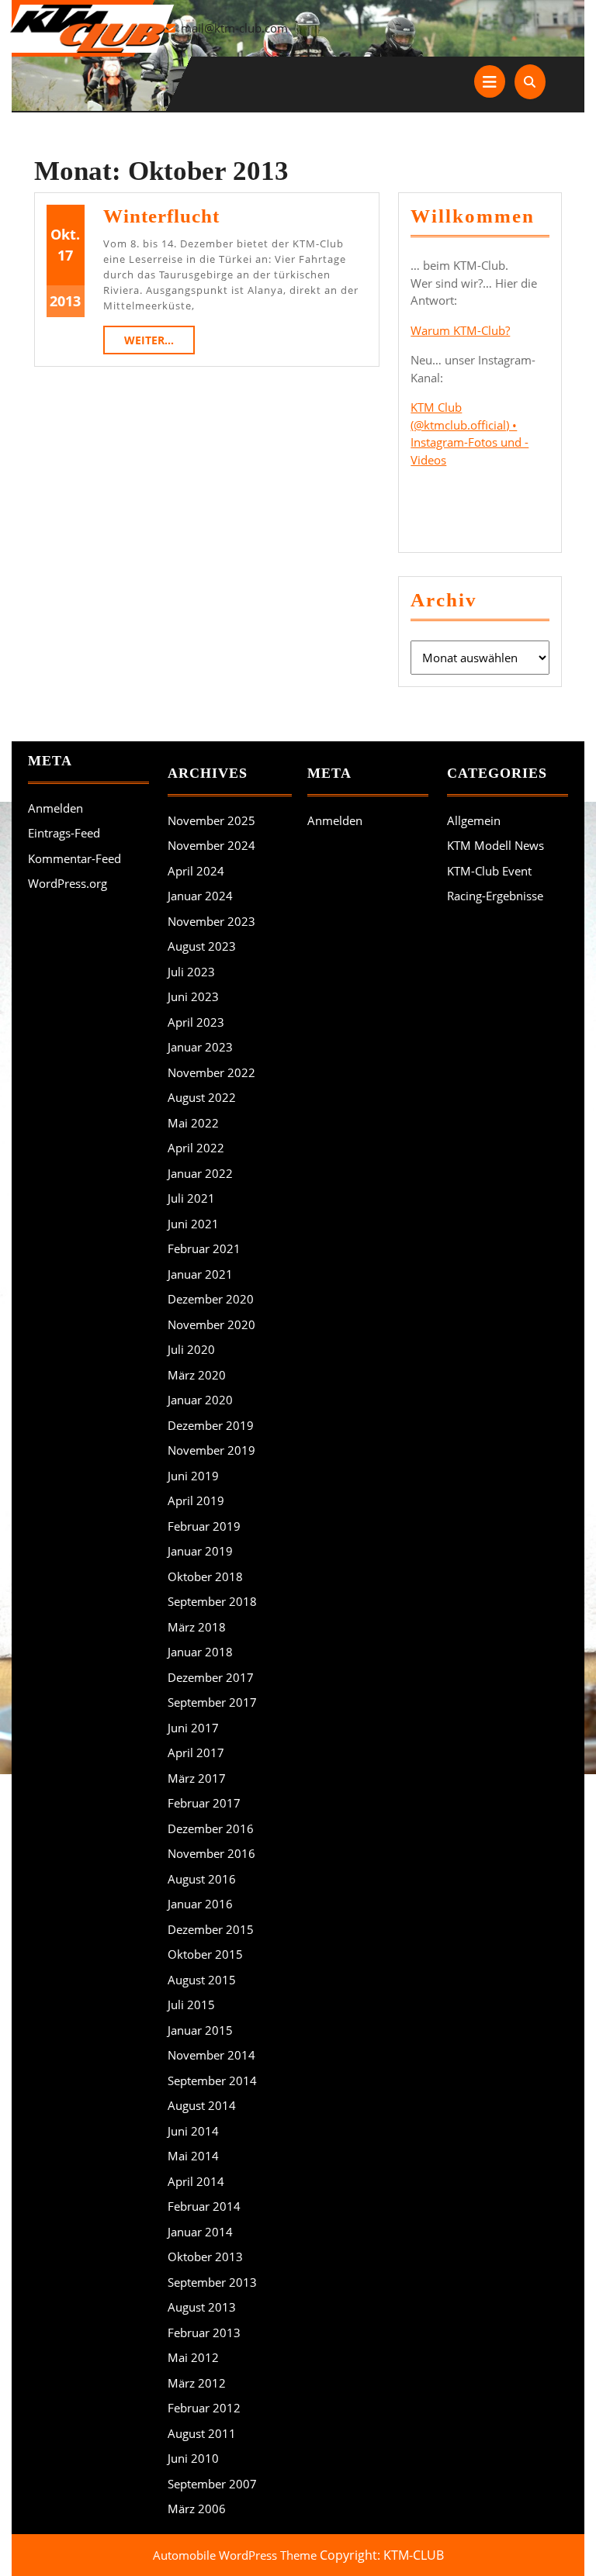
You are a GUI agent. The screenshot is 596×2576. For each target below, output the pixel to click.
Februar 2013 (204, 2333)
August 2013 (202, 2307)
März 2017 (197, 1778)
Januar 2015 (200, 2030)
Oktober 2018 (205, 1576)
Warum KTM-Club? (460, 330)
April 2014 (196, 2181)
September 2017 (212, 1702)
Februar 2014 (204, 2206)
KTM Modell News (496, 845)
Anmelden (55, 808)
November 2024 (211, 845)
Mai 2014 (193, 2156)
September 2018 (212, 1601)
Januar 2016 (200, 1904)
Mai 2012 (193, 2357)
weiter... (159, 340)
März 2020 (197, 1375)
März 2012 (197, 2383)
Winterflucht (161, 216)
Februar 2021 (204, 1248)
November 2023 (211, 921)
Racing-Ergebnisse (495, 896)
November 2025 (211, 820)
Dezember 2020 (211, 1299)
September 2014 (212, 2080)
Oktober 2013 (205, 2257)
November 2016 (211, 1853)
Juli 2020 (191, 1349)
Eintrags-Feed (64, 833)
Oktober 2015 (205, 1954)
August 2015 (202, 1980)
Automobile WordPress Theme (235, 2555)
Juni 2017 (193, 1728)
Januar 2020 (200, 1400)
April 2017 (196, 1752)
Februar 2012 (204, 2408)
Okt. (65, 234)
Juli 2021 (191, 1198)
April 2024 (196, 871)
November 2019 (211, 1450)
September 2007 (212, 2484)
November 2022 (211, 1072)
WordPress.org (68, 883)
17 (65, 255)
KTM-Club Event (489, 871)
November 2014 (211, 2055)
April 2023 (196, 1022)
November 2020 (211, 1324)
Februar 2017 (204, 1803)
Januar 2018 (200, 1652)
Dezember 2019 (211, 1425)
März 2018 (197, 1627)
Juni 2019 (193, 1476)
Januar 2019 (200, 1551)
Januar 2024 (200, 896)
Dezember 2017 (211, 1677)
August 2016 (202, 1879)
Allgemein (474, 820)
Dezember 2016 (211, 1828)
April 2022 (196, 1148)
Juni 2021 (193, 1224)
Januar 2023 (200, 1047)
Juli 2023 (191, 972)
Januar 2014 (200, 2232)
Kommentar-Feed (74, 858)
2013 (65, 301)
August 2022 (202, 1097)
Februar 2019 (204, 1526)
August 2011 (202, 2433)
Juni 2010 (193, 2458)
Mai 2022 (193, 1123)
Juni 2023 (193, 996)
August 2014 (202, 2105)
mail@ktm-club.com (234, 28)
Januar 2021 (200, 1274)
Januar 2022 (200, 1173)
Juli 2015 (191, 2005)
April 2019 (196, 1500)
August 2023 (202, 946)
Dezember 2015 (211, 1929)
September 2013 (212, 2282)
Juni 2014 (193, 2131)
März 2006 (197, 2509)
